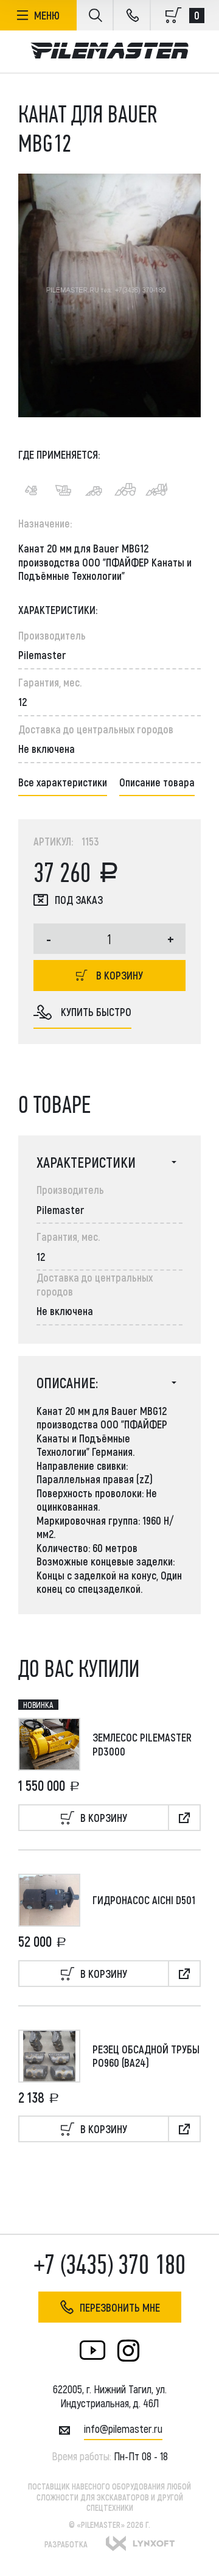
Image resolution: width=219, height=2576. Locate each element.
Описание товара (157, 782)
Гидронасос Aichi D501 (144, 1900)
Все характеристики (63, 782)
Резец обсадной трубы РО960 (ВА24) (146, 2056)
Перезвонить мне (120, 2307)
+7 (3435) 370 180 (110, 2265)
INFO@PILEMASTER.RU (123, 2429)
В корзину (120, 975)
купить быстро (96, 1012)
